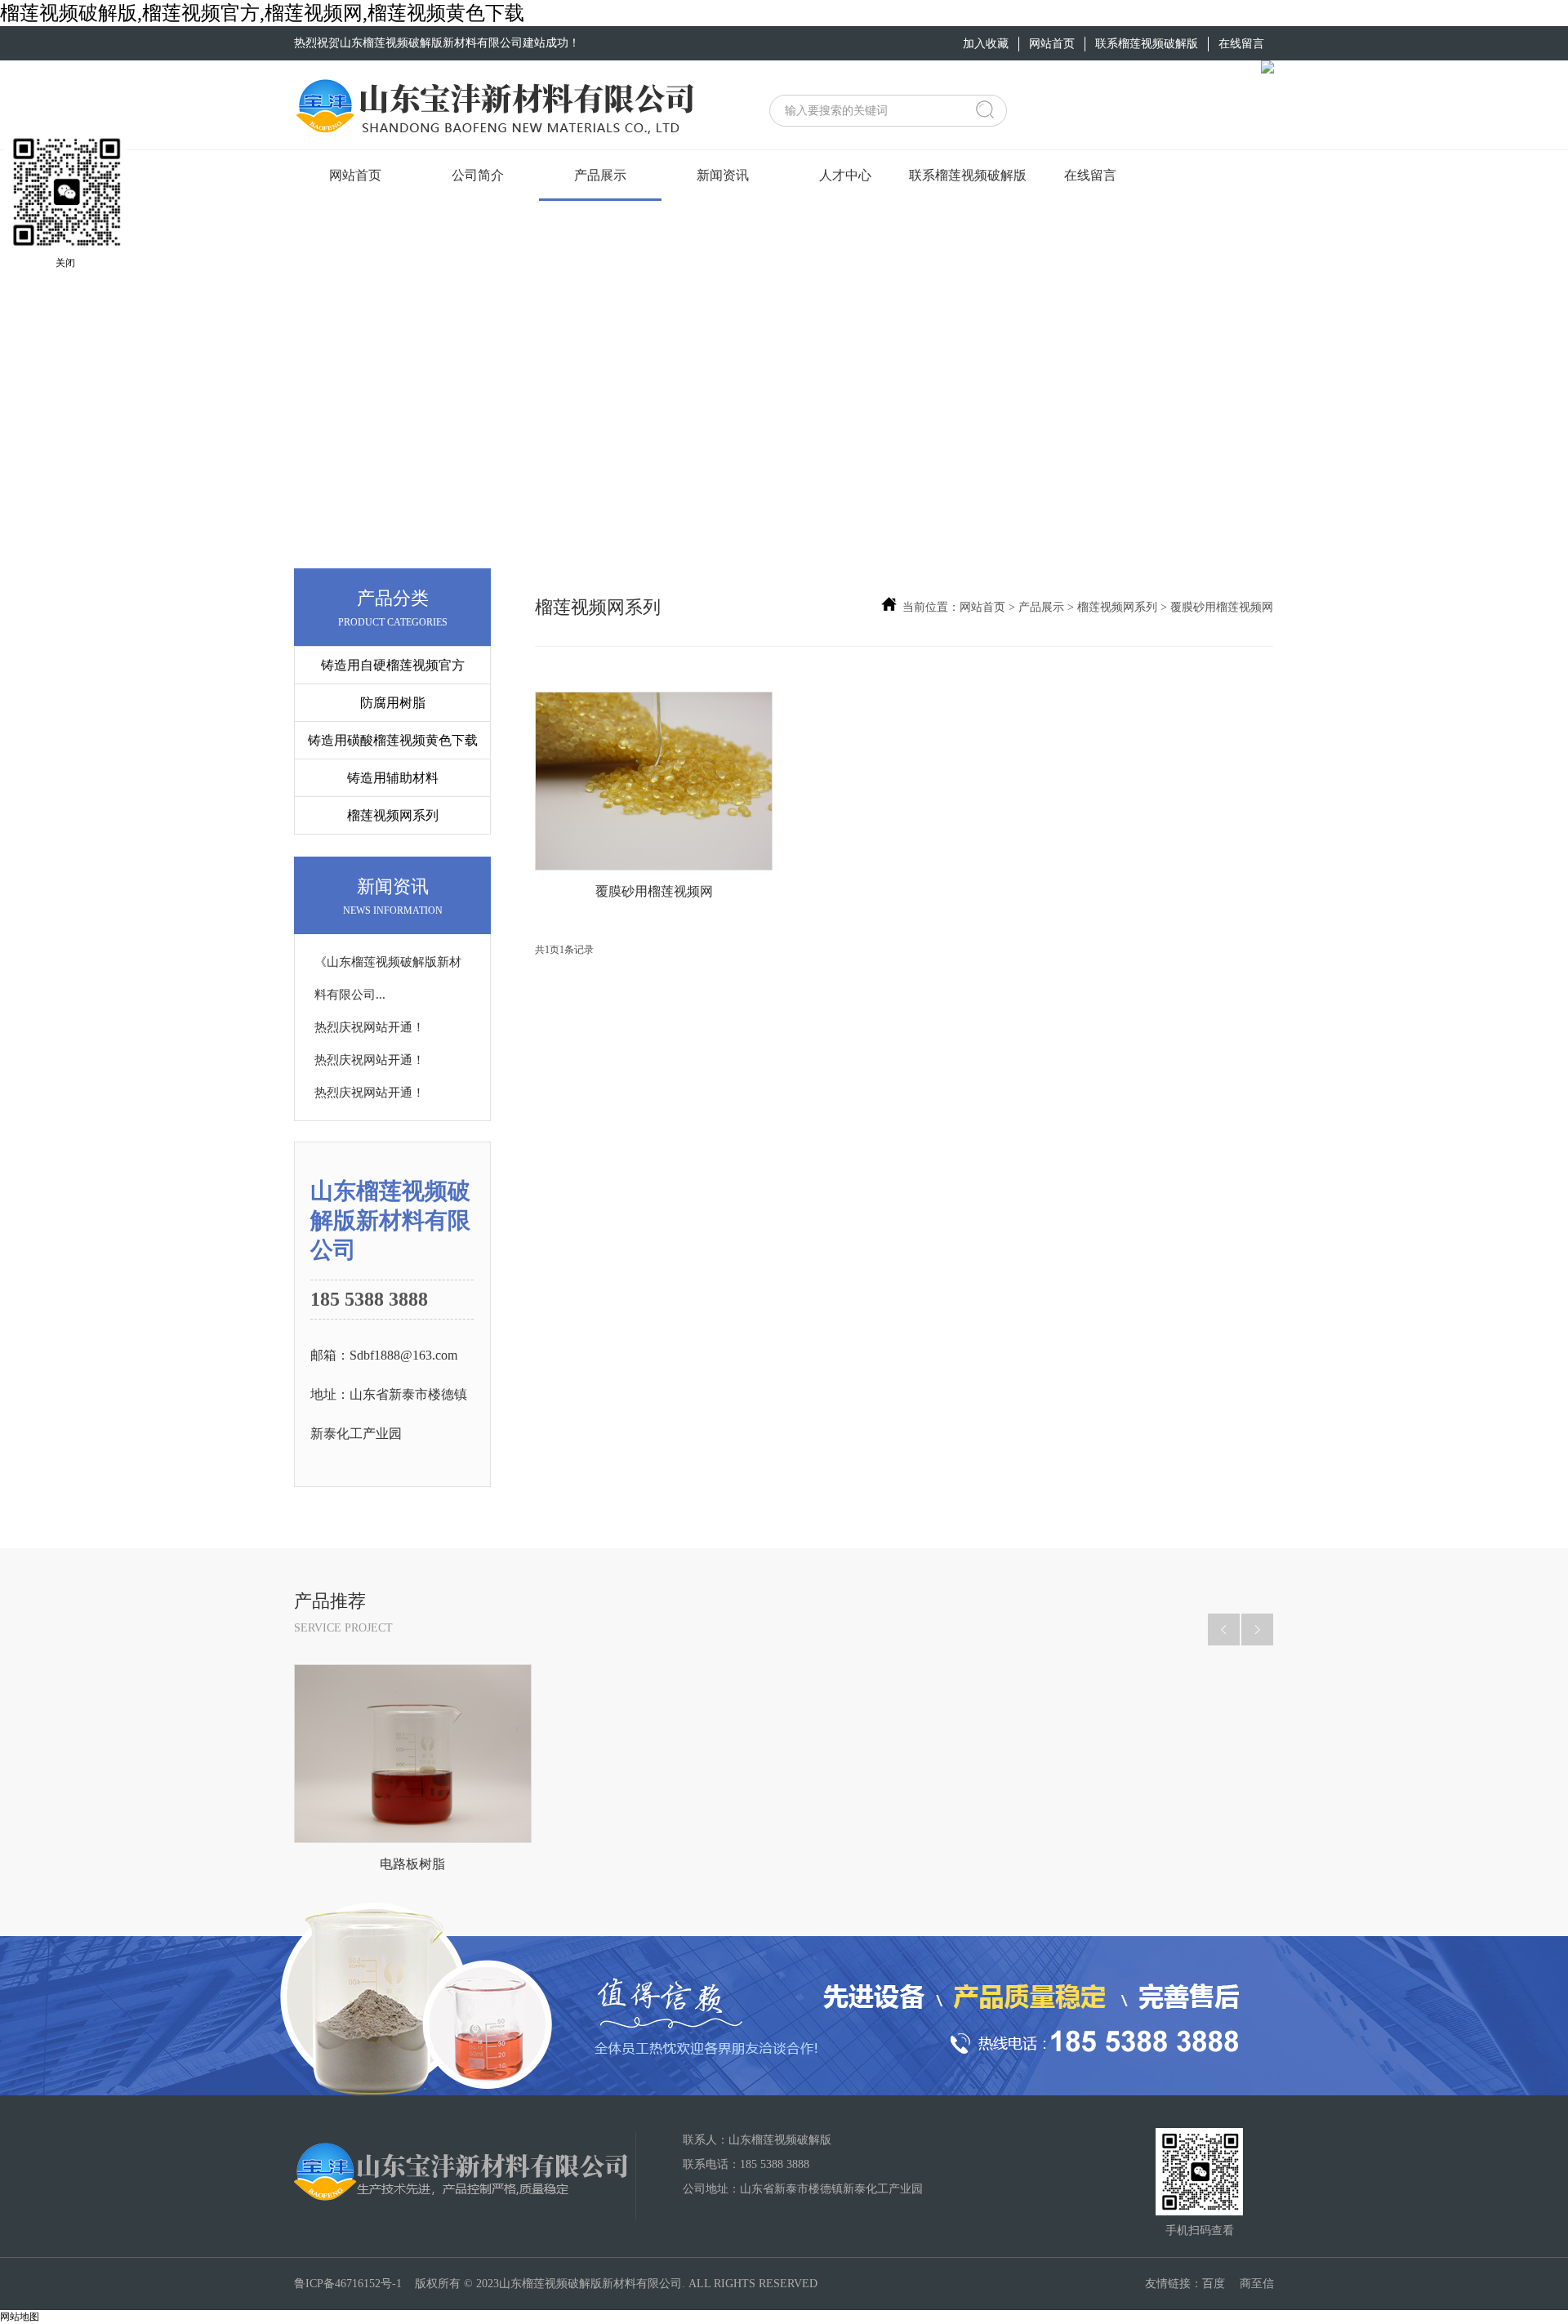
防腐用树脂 (393, 703)
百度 (1214, 2284)
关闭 (65, 263)
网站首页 (982, 607)
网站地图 (20, 2317)
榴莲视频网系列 (393, 815)
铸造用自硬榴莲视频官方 (393, 665)
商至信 (1257, 2284)
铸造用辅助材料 (393, 778)
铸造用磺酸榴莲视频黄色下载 (393, 740)
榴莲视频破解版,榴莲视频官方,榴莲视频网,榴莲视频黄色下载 (262, 13)
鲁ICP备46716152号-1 (348, 2284)
